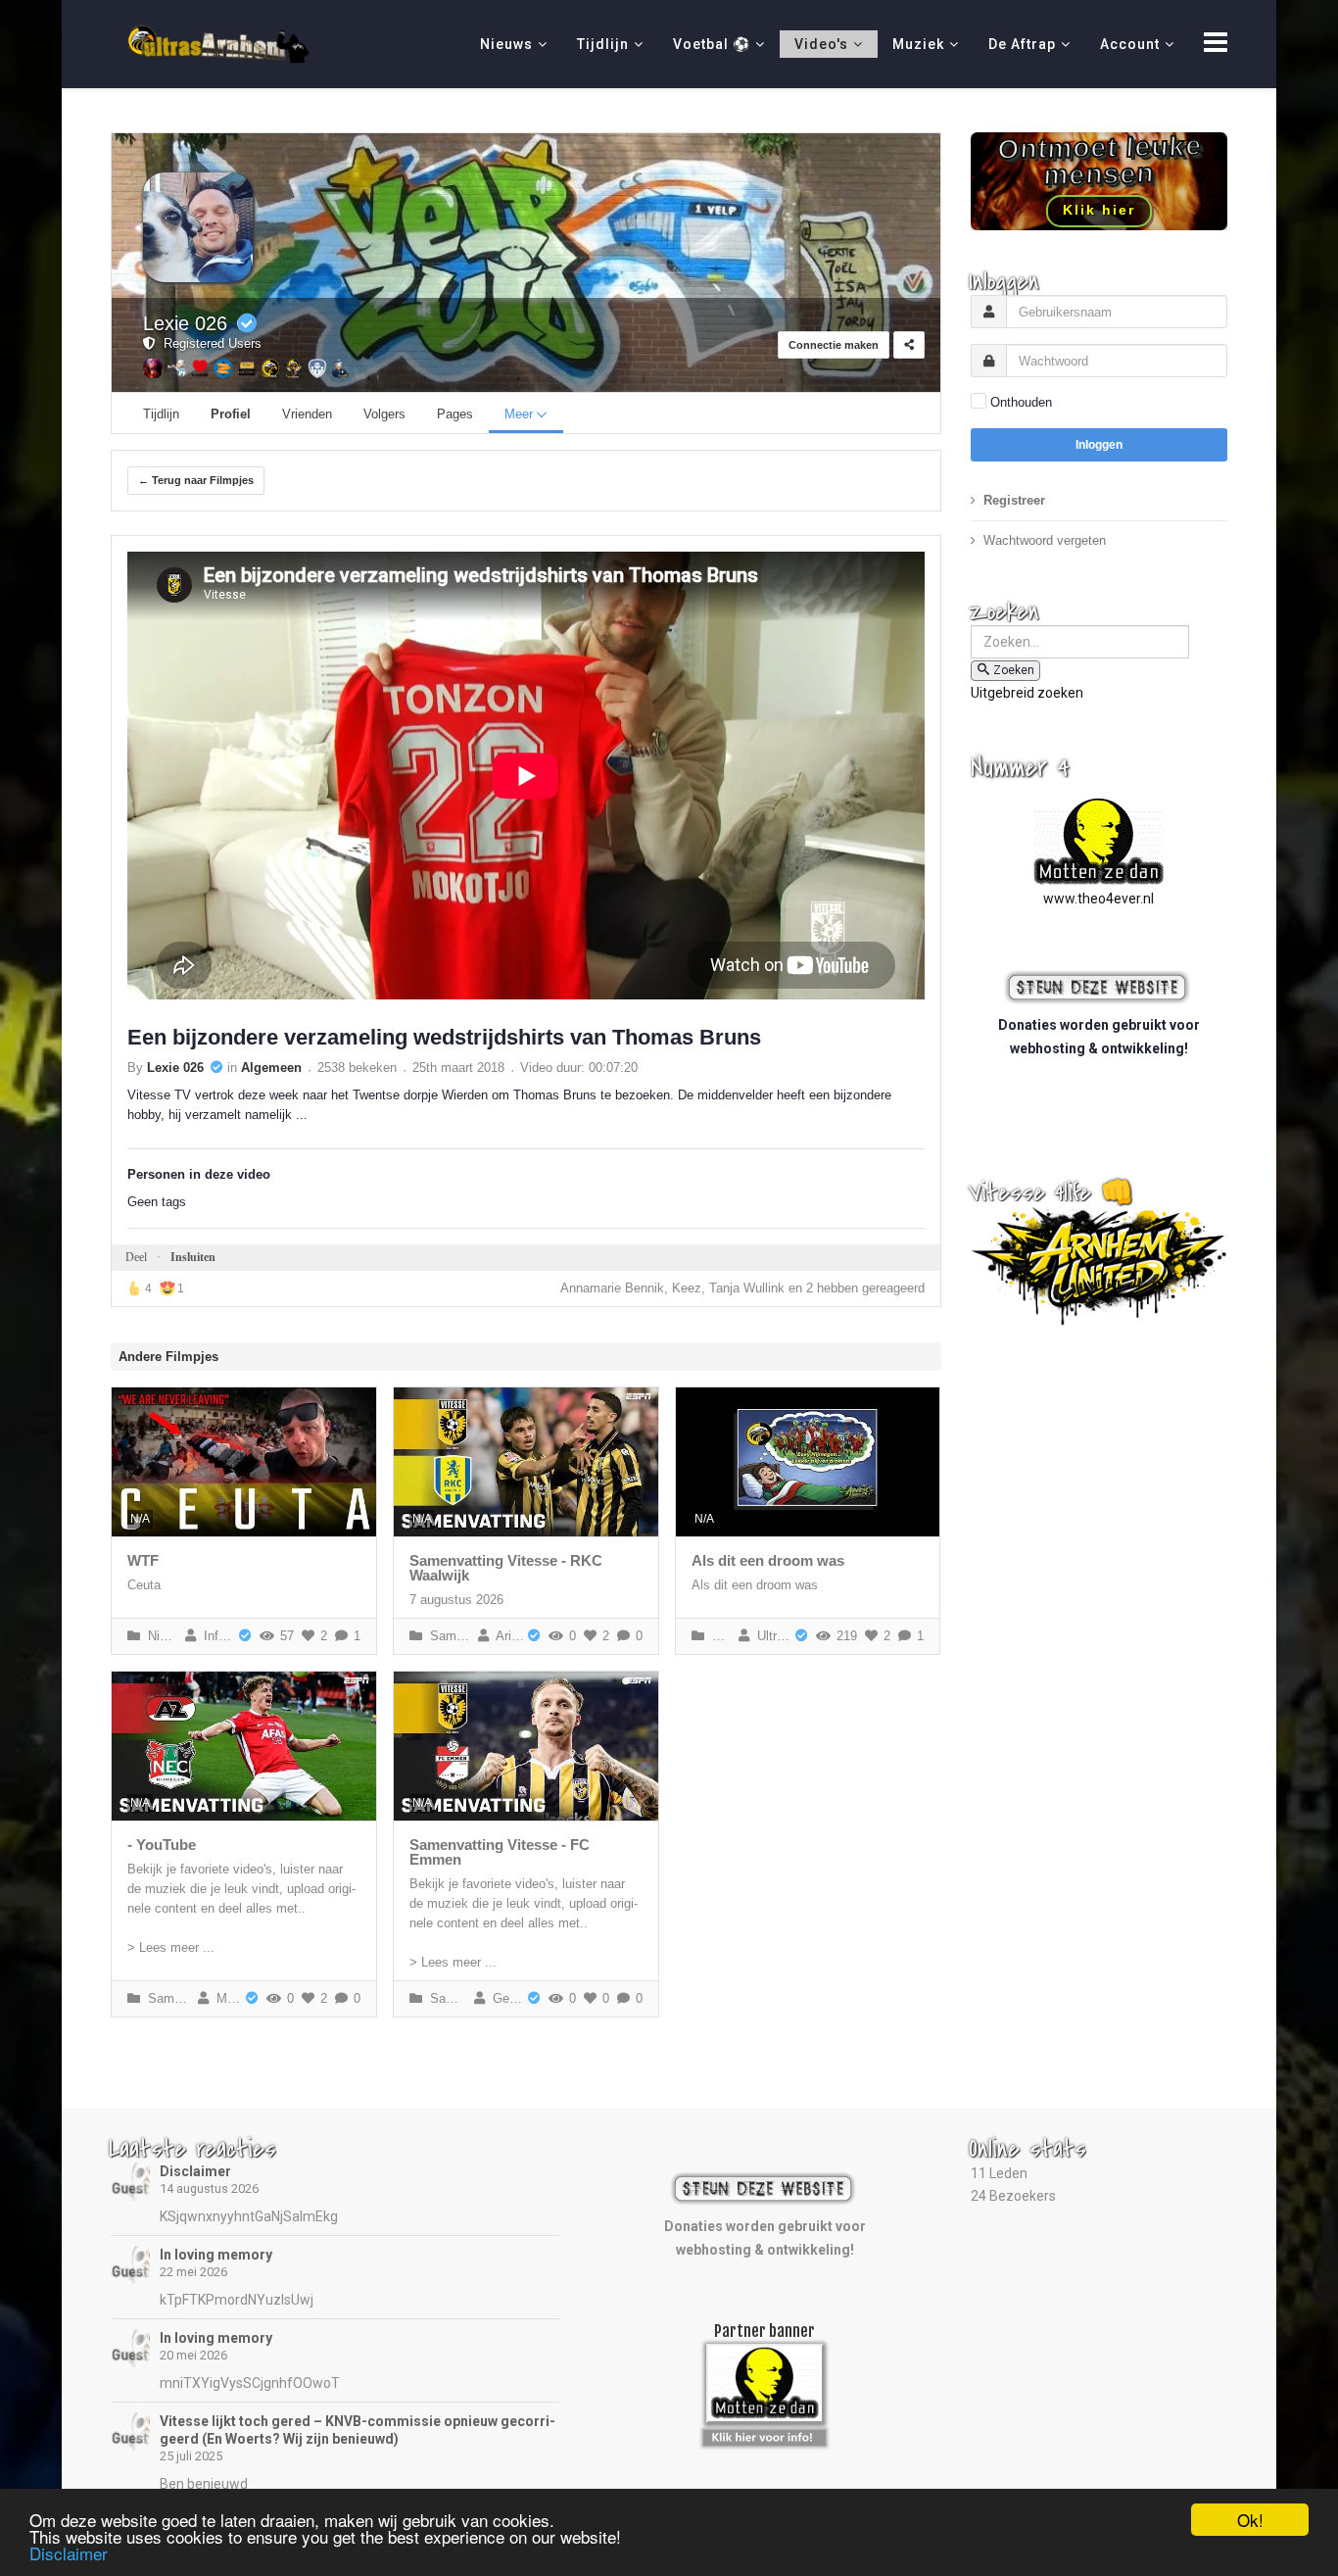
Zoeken (1014, 670)
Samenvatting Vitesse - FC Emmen (500, 1852)
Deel (136, 1257)
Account (1130, 44)
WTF (143, 1560)
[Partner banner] (765, 2434)
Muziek (918, 44)
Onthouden (1021, 402)
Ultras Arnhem (771, 1636)
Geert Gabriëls (505, 1998)
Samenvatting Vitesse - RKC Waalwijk (506, 1568)
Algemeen (271, 1068)
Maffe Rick (226, 1998)
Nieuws (506, 44)
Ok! (1250, 2520)
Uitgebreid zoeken (1027, 693)
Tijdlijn (603, 44)
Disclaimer (195, 2171)
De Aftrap (1022, 44)
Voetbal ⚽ (712, 44)
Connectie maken (834, 345)
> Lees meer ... (171, 1947)
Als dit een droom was (768, 1560)
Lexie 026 (185, 323)
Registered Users (209, 343)
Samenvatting (448, 1636)
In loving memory (216, 2255)
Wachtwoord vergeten (1045, 540)
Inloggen (1099, 445)
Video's (821, 44)
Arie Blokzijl (507, 1636)
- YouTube (162, 1845)
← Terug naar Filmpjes (196, 480)
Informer (216, 1636)
